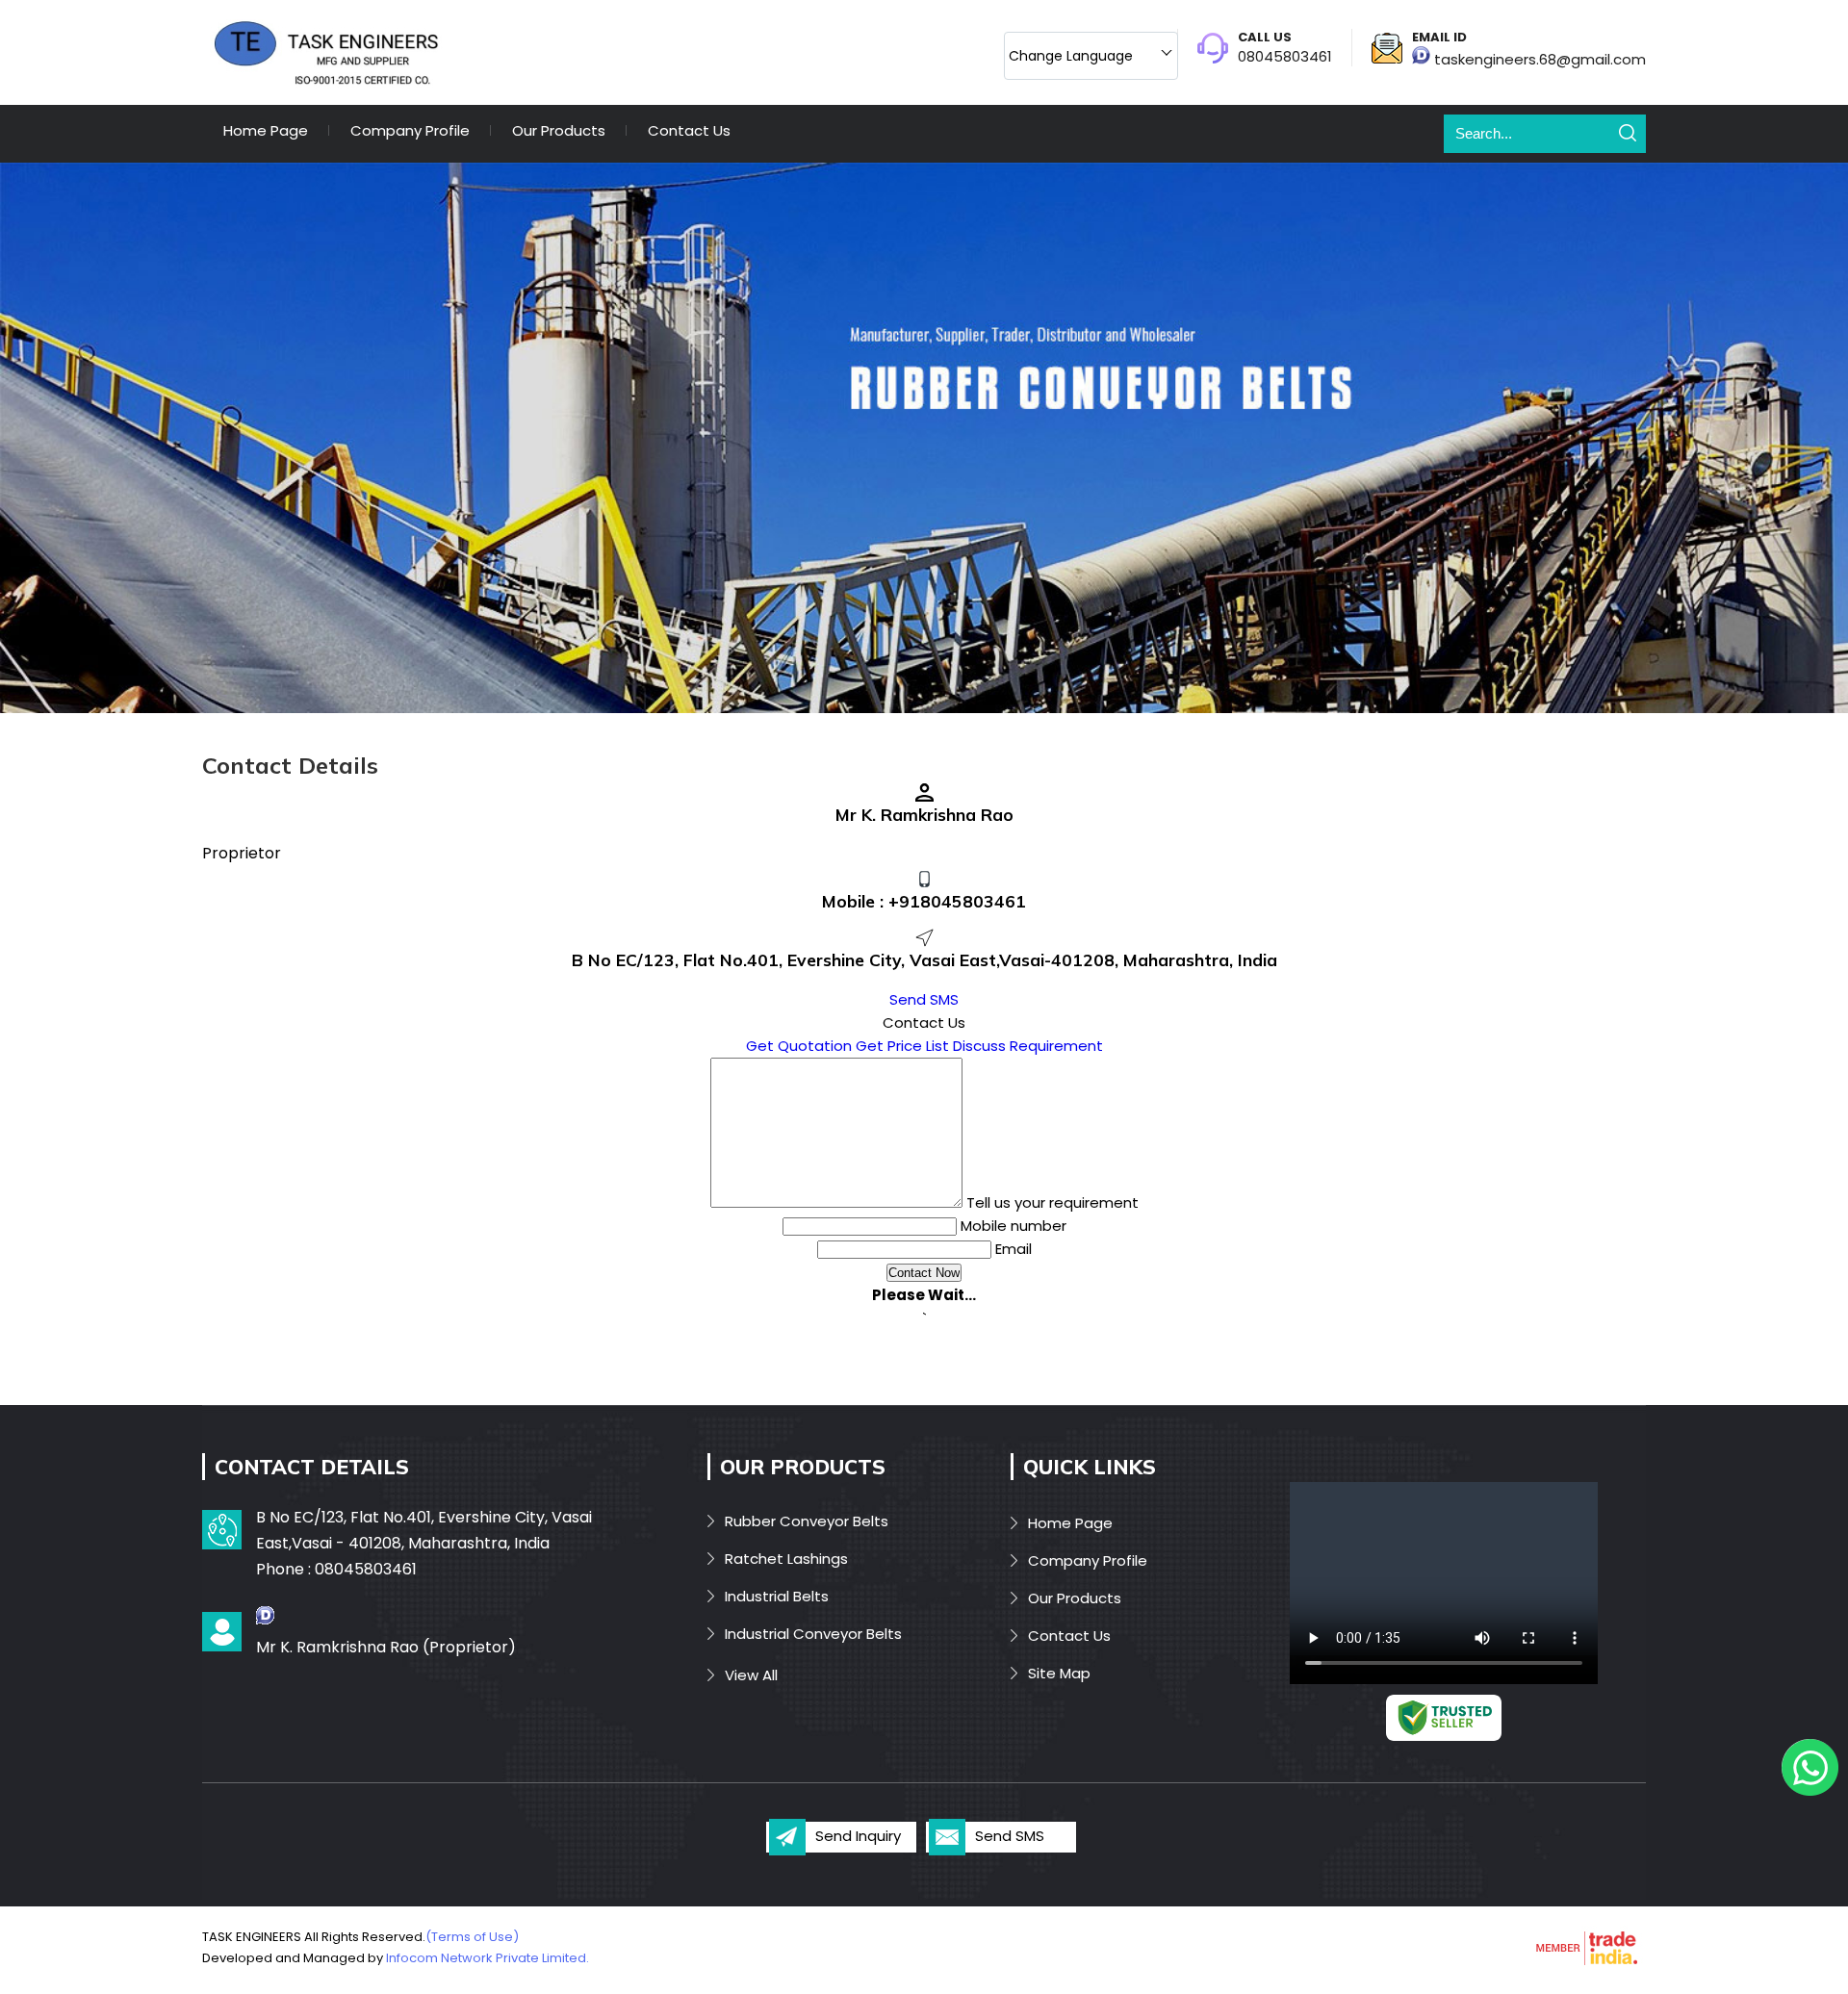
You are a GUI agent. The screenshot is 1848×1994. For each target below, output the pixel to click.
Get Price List (902, 1046)
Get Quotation (799, 1046)
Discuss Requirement (1028, 1046)
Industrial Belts (777, 1596)
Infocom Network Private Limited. (488, 1958)
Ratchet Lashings (786, 1559)
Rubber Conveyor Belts (807, 1521)
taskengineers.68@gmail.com (1540, 59)
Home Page (266, 130)
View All (751, 1675)
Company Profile (410, 130)
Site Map (1059, 1673)
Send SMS (924, 999)
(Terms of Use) (472, 1937)
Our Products (559, 130)
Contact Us (689, 130)
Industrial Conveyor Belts (813, 1634)
